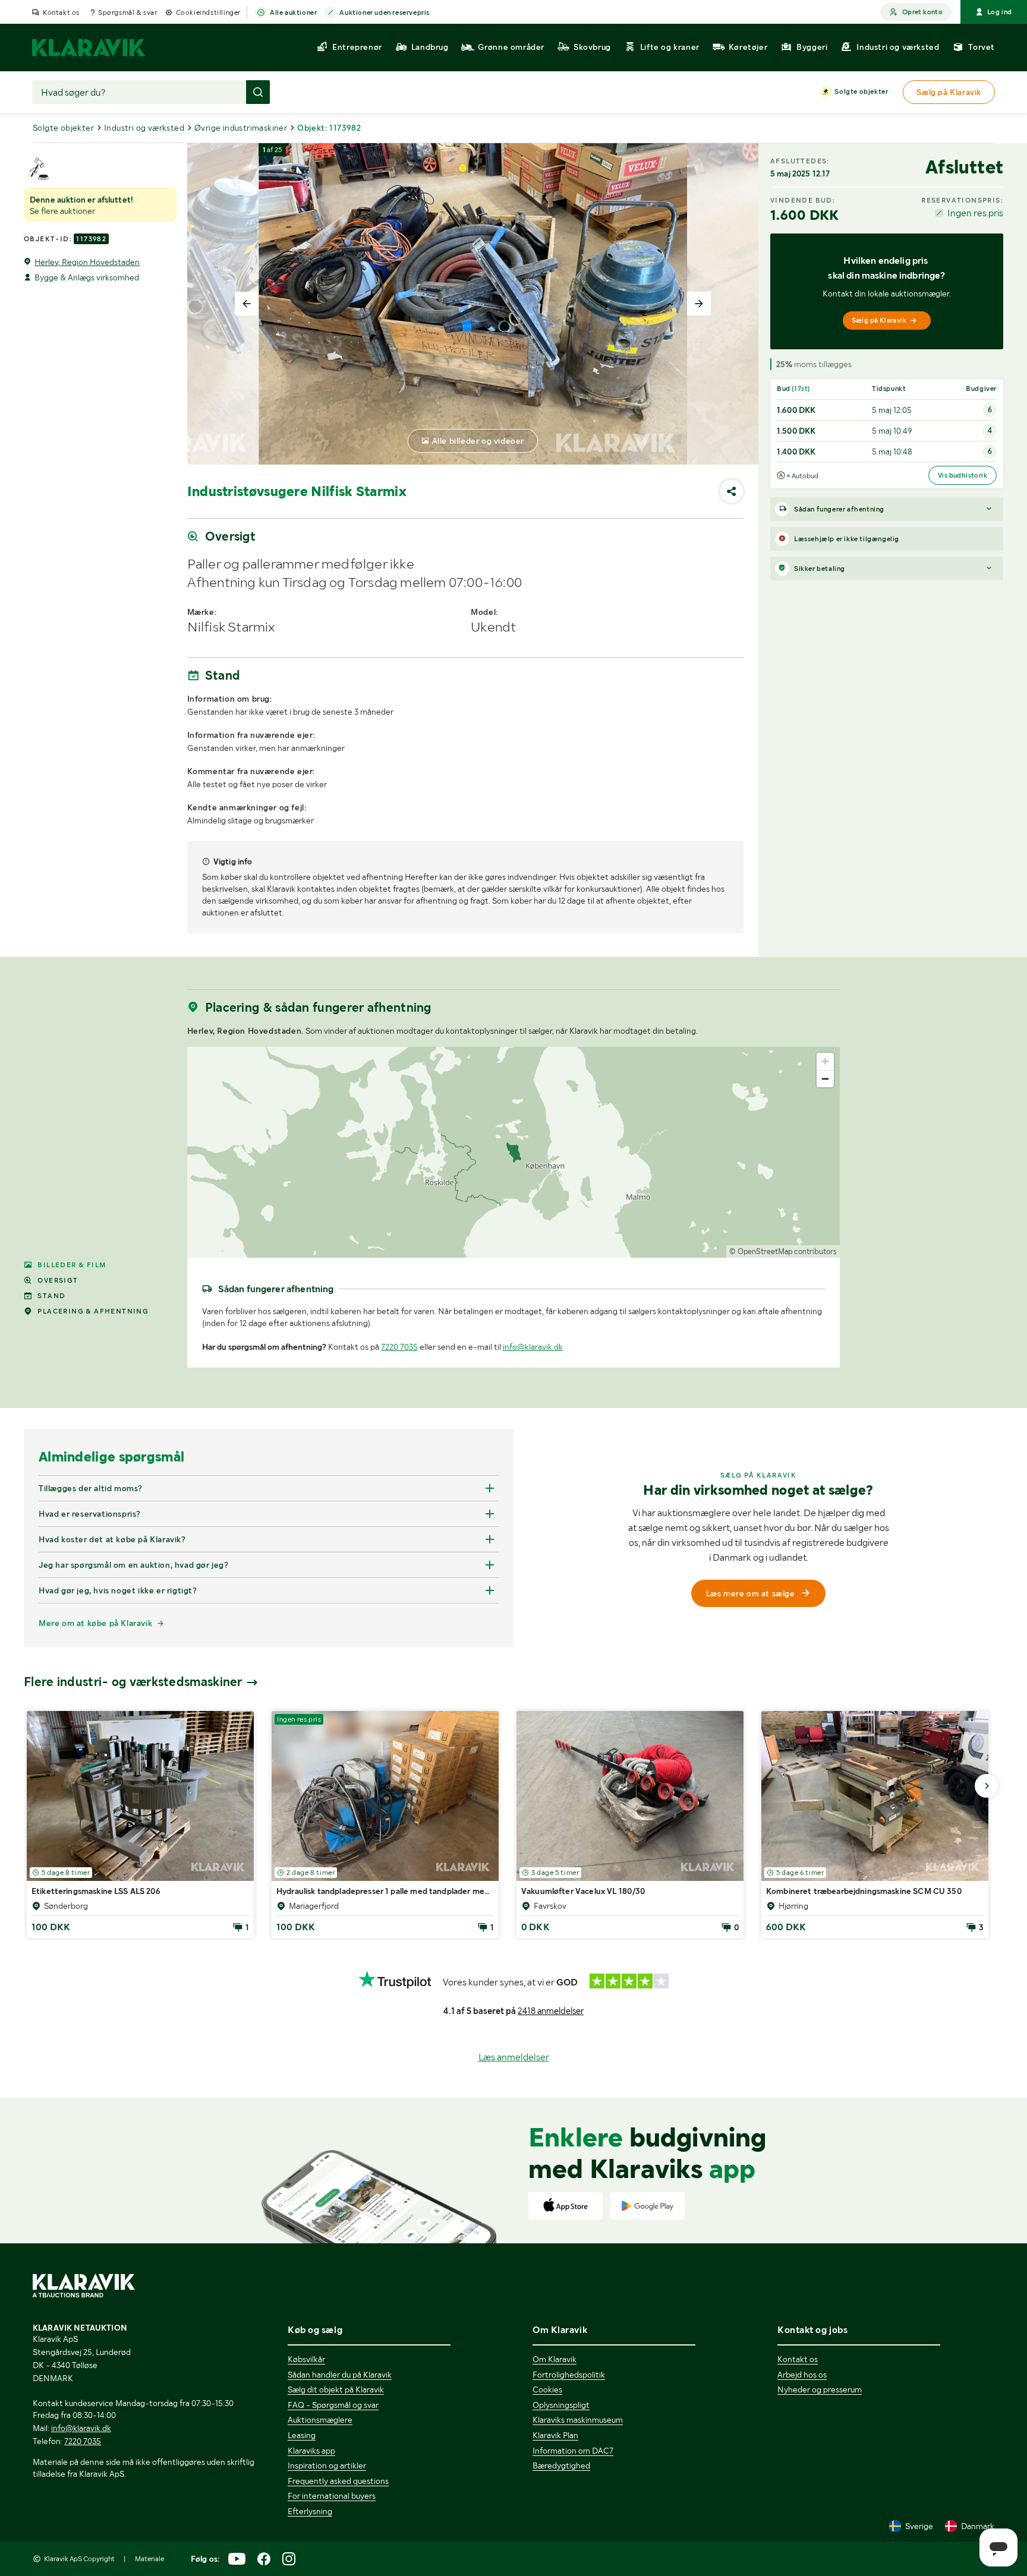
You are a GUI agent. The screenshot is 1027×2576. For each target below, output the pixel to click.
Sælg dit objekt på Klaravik (336, 2389)
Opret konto (922, 12)
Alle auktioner (293, 12)
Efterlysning (310, 2511)
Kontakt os (61, 12)
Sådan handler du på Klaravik (340, 2375)
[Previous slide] (247, 304)
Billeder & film (72, 1265)
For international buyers (332, 2496)
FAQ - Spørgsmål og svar (333, 2405)
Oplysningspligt (561, 2405)
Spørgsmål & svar (128, 12)
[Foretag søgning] (258, 92)
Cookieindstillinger (208, 12)
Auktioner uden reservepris (385, 12)
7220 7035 (399, 1347)
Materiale (149, 2559)
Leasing (302, 2435)
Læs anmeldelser (514, 2057)
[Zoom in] (825, 1061)
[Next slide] (699, 304)
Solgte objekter (861, 91)
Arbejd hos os (802, 2375)
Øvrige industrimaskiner (241, 128)
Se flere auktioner (62, 211)
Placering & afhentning (93, 1311)
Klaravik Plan (555, 2435)
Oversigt (58, 1280)
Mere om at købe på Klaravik (95, 1623)
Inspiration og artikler (327, 2465)
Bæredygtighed (561, 2465)
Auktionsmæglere (320, 2420)
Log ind (1000, 12)
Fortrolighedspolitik (569, 2375)
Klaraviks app (311, 2451)
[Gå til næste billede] (987, 1786)
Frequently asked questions (338, 2481)
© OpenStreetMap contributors (783, 1251)
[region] (514, 1152)
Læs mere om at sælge (751, 1593)
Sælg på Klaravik (879, 320)
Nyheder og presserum (820, 2389)
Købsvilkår (306, 2359)
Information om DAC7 (573, 2451)
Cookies (547, 2389)
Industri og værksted (144, 128)
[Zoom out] (825, 1079)
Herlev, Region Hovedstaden (87, 262)
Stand (51, 1296)
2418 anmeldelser (551, 2011)
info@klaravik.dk (533, 1347)
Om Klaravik (555, 2359)
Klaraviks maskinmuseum (578, 2420)
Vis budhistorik (963, 475)
